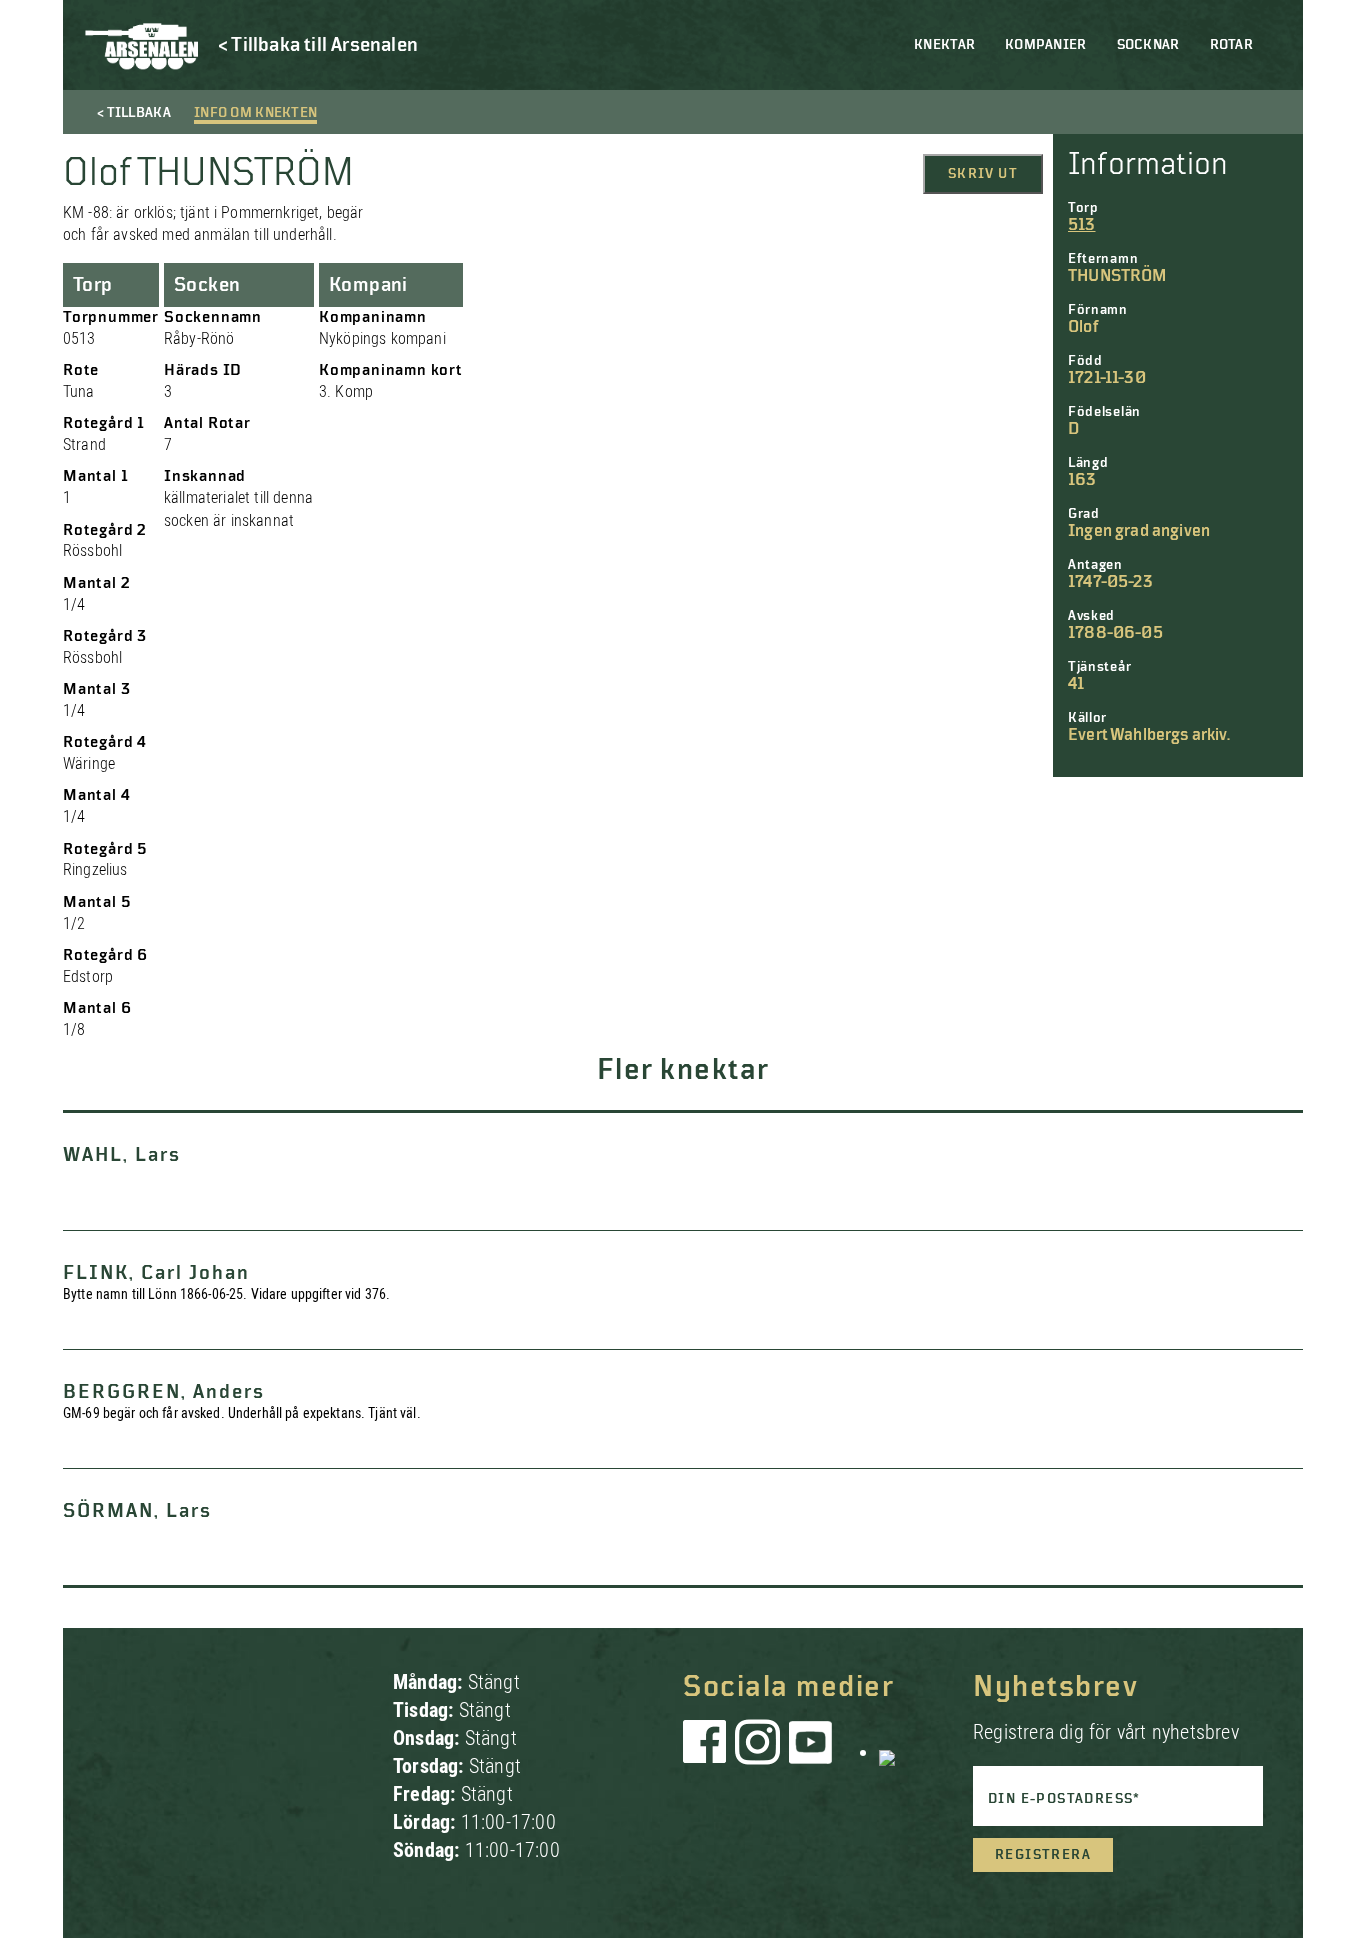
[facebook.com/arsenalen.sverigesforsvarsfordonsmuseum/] (708, 1752)
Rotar (1231, 45)
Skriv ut (983, 174)
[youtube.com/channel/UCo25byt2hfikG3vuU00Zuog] (811, 1752)
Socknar (1148, 45)
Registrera (1043, 1855)
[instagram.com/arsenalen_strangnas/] (758, 1752)
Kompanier (1046, 45)
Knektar (944, 45)
